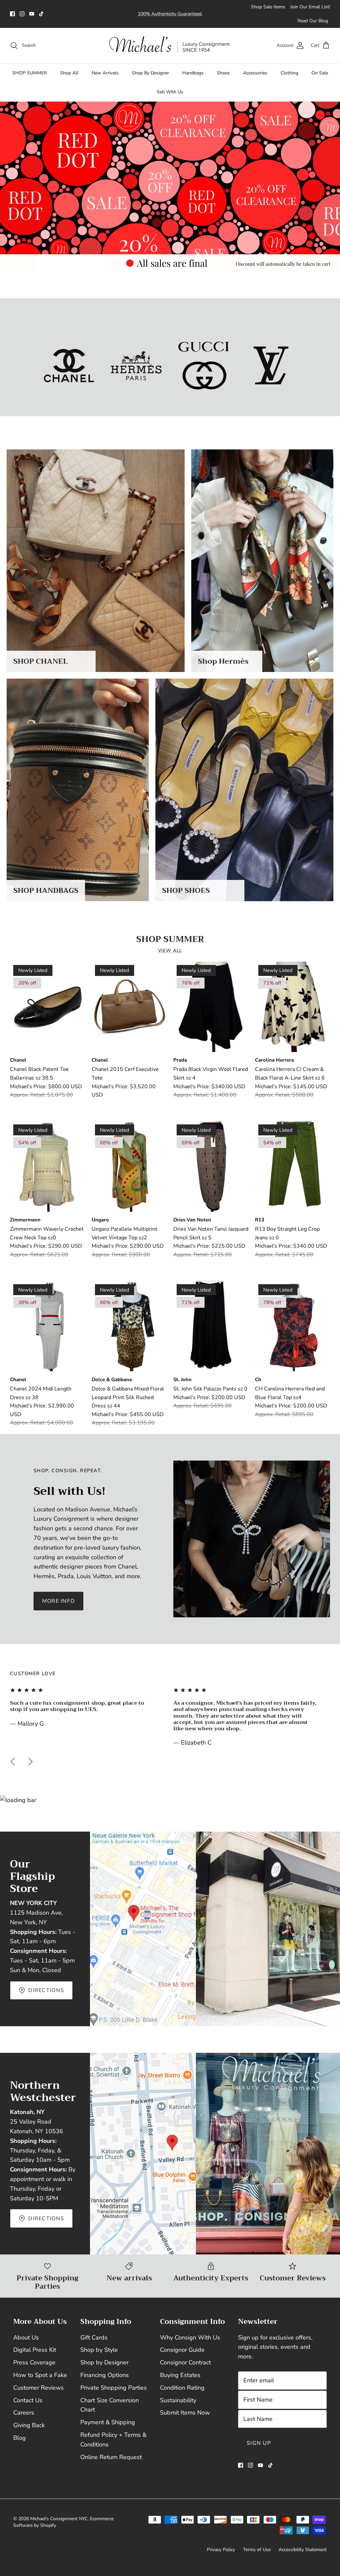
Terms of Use (257, 2550)
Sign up (259, 2443)
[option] (170, 187)
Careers (24, 2413)
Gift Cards (94, 2337)
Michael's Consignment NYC (59, 2519)
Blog (20, 2438)
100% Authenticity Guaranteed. (170, 14)
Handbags (193, 73)
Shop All (69, 73)
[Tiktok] (41, 14)
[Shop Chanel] (69, 366)
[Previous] (13, 1762)
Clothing (289, 73)
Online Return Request (111, 2457)
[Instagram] (22, 14)
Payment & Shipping (108, 2422)
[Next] (31, 1762)
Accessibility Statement (303, 2550)
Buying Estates (180, 2375)
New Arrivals (105, 73)
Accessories (255, 73)
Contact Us (28, 2400)
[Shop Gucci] (204, 366)
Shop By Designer (150, 73)
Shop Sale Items (268, 7)
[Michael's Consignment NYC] (170, 46)
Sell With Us (170, 92)
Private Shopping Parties (114, 2388)
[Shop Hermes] (136, 366)
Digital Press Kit (35, 2350)
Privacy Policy (221, 2550)
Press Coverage (34, 2362)
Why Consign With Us (190, 2337)
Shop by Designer (104, 2362)
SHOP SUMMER (30, 73)
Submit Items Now (185, 2413)
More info (59, 1601)
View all (170, 951)
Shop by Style (99, 2350)
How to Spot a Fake (40, 2375)
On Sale (320, 73)
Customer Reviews (39, 2388)
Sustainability (178, 2400)
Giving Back (29, 2425)
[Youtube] (32, 14)
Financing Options (105, 2375)
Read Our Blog (313, 21)
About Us (26, 2337)
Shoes (223, 73)
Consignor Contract (185, 2362)
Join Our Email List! (310, 7)
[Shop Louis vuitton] (271, 366)
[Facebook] (12, 14)
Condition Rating (182, 2388)
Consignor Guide (182, 2350)
